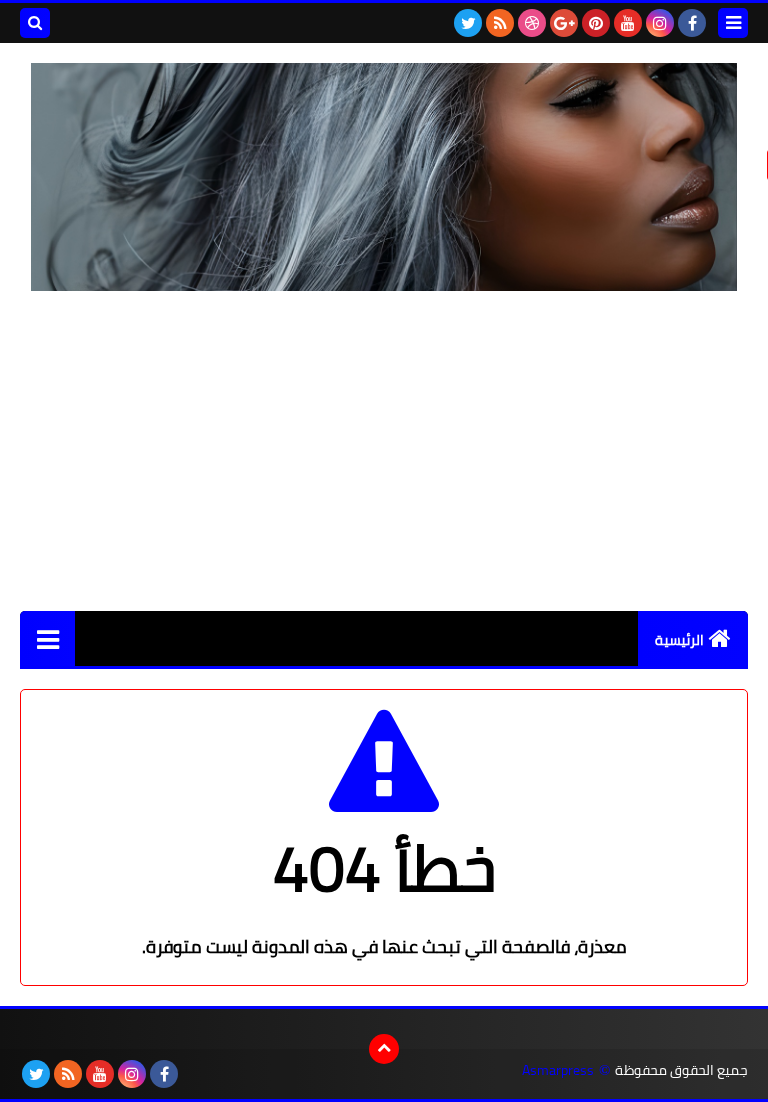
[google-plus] (564, 23)
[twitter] (468, 23)
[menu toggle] (733, 23)
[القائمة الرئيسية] (47, 638)
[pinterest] (596, 23)
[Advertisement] (384, 451)
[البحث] (35, 23)
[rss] (500, 23)
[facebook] (692, 23)
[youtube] (628, 23)
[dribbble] (532, 23)
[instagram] (660, 23)
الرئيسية (679, 640)
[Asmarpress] (384, 177)
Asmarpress (558, 1070)
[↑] (384, 1049)
